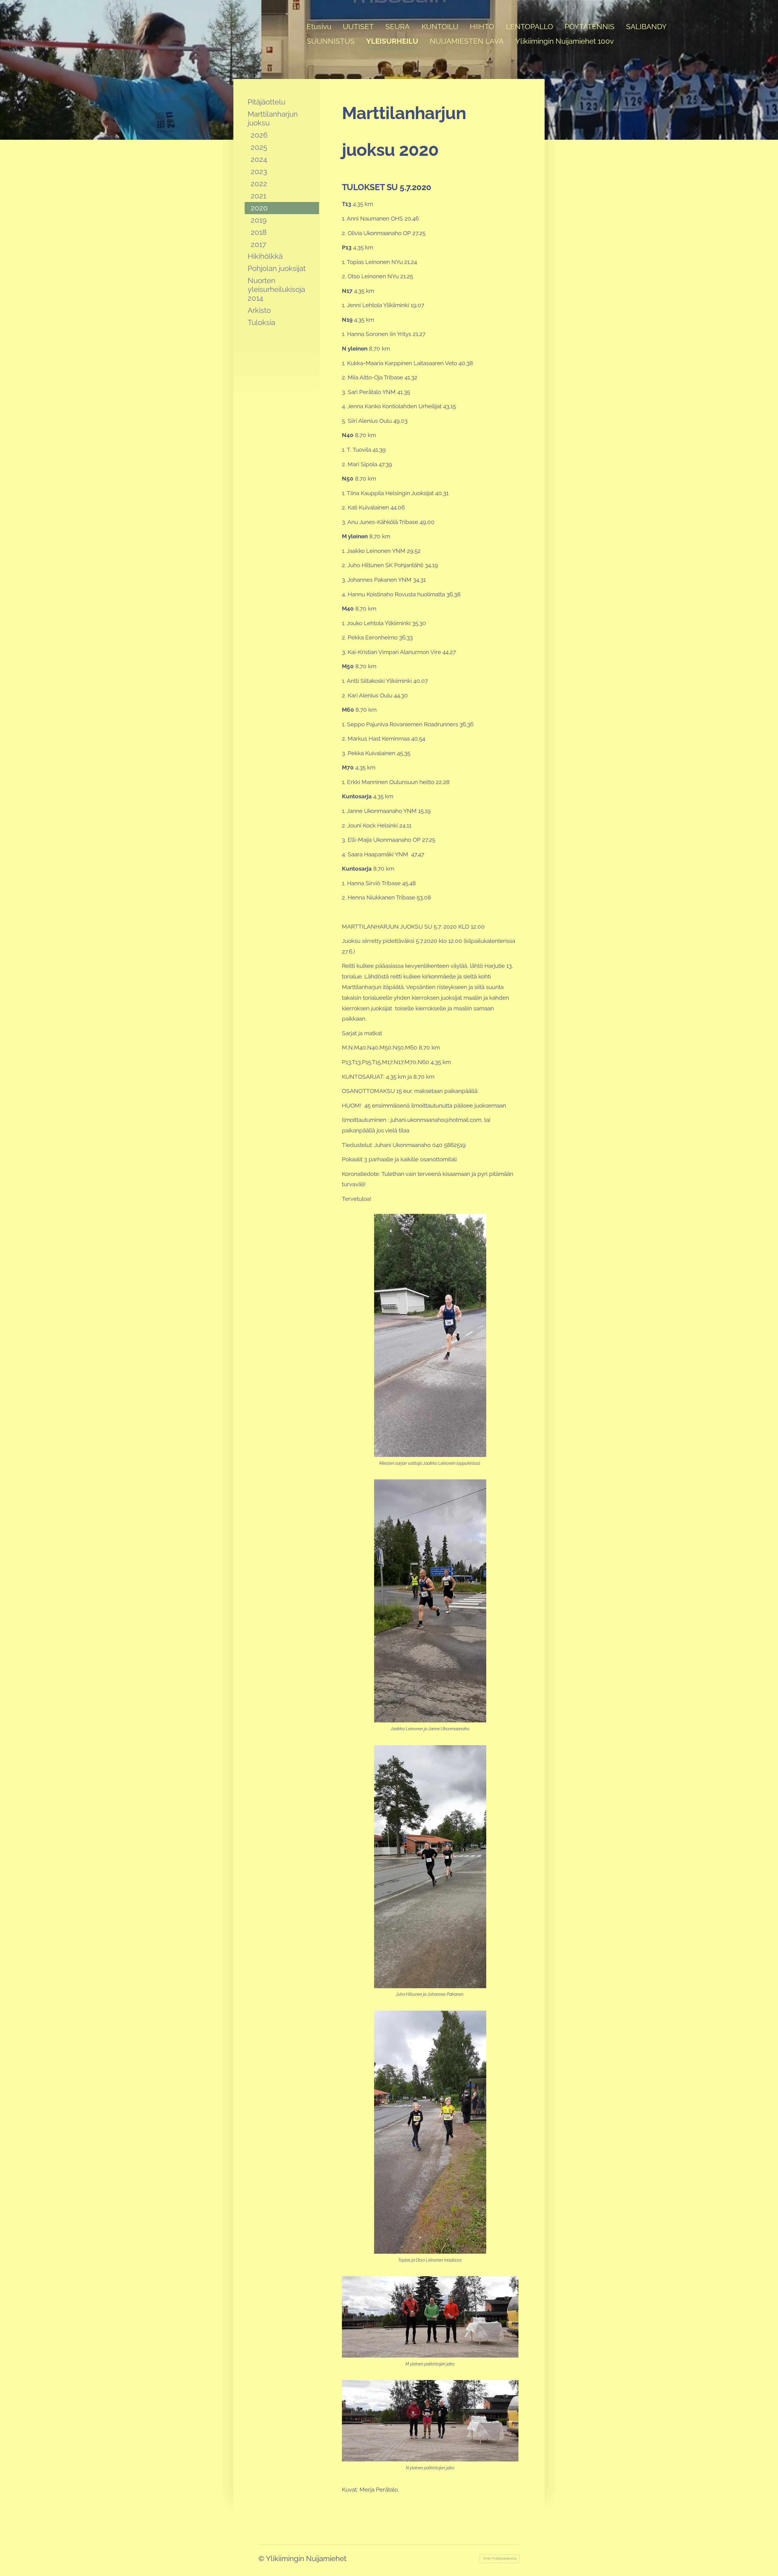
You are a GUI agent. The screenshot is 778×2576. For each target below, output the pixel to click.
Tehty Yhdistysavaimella (500, 2559)
